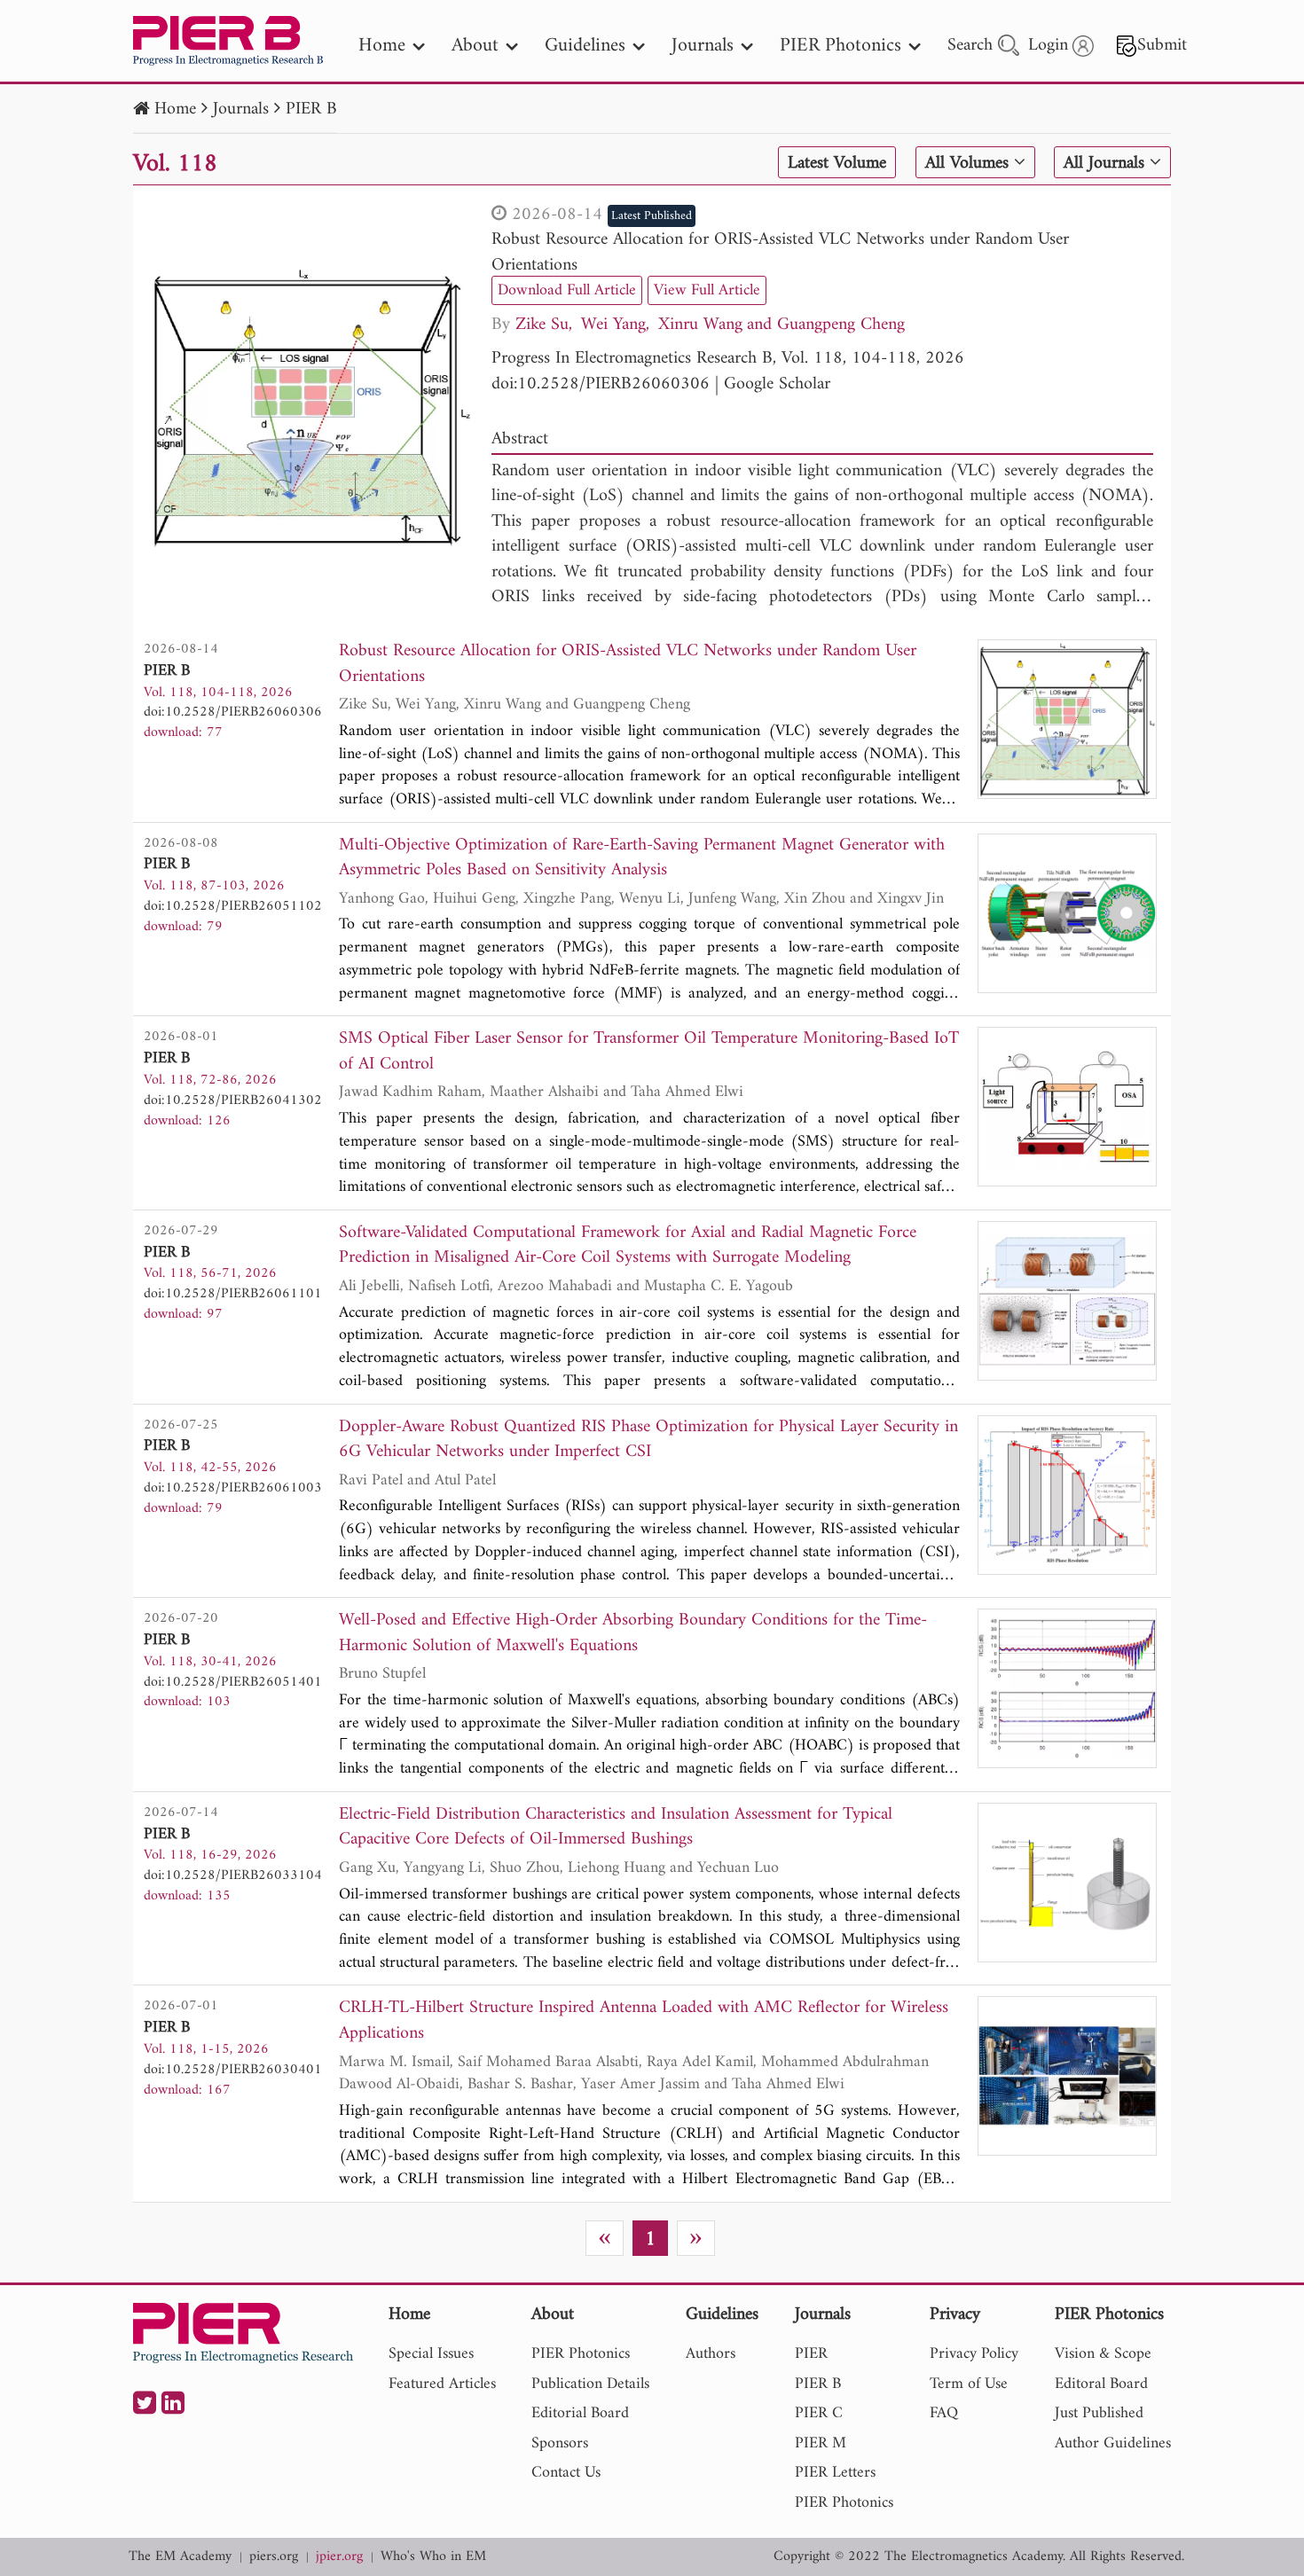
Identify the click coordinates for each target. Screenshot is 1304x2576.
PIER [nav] (811, 2354)
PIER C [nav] (819, 2413)
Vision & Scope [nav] (1103, 2354)
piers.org (274, 2557)
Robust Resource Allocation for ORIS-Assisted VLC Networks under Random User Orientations (780, 253)
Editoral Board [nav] (1101, 2384)
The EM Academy (180, 2557)
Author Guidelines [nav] (1113, 2443)
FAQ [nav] (944, 2413)
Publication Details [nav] (590, 2384)
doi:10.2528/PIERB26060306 (601, 384)
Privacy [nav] (955, 2316)
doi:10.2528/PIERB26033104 (233, 1875)
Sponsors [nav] (560, 2443)
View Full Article (707, 290)
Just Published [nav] (1099, 2413)
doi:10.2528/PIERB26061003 (233, 1488)
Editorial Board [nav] (580, 2413)
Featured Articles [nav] (442, 2384)
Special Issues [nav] (431, 2354)
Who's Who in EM (433, 2557)
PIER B (311, 110)
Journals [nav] (703, 46)
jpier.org (339, 2557)
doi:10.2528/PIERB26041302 (233, 1100)
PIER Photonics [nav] (841, 46)
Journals (241, 110)
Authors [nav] (711, 2354)
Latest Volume (837, 163)
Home (175, 110)
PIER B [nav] (818, 2384)
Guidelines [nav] (585, 46)
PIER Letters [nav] (835, 2473)
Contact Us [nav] (566, 2473)
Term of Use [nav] (969, 2384)
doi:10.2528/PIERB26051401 (233, 1682)
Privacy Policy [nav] (974, 2354)
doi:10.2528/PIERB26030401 (233, 2070)
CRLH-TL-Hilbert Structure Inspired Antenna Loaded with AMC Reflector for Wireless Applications (644, 2021)
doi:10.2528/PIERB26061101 (233, 1294)
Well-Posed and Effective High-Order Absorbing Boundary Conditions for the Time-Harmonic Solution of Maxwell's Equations (633, 1634)
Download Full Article (567, 290)
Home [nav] (382, 46)
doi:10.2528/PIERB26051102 (233, 906)
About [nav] (475, 46)
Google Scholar (777, 384)
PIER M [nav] (821, 2443)
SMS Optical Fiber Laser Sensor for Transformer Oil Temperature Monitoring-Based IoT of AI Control (649, 1052)
